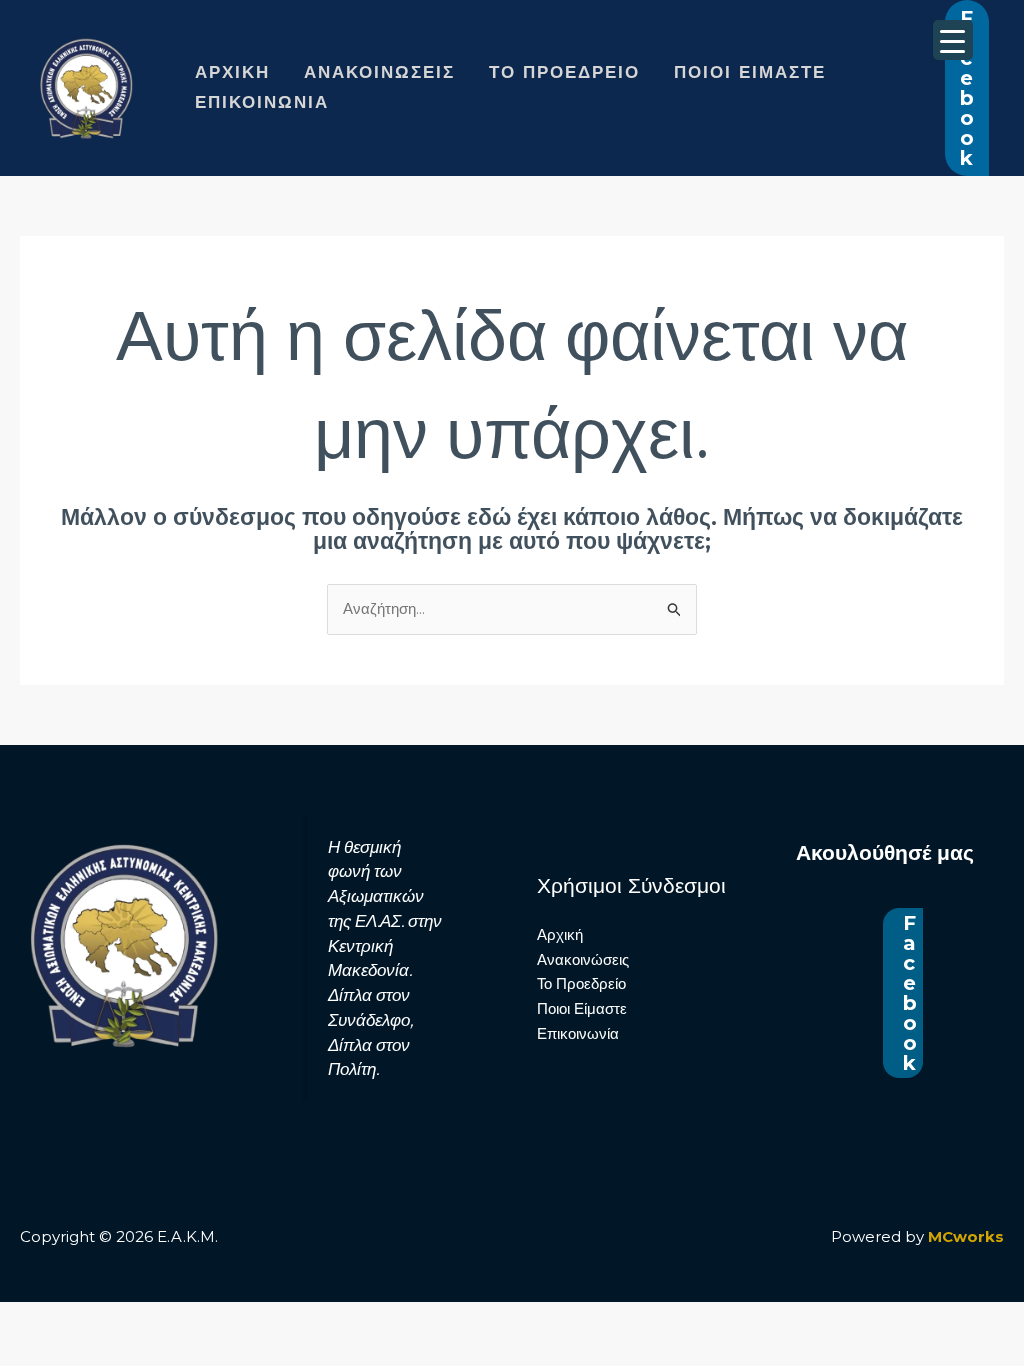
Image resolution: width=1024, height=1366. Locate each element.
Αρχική (232, 72)
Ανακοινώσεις (379, 72)
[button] (967, 88)
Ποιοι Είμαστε (750, 72)
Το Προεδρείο (564, 72)
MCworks (966, 1236)
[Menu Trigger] (953, 40)
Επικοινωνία (262, 102)
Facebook (910, 993)
